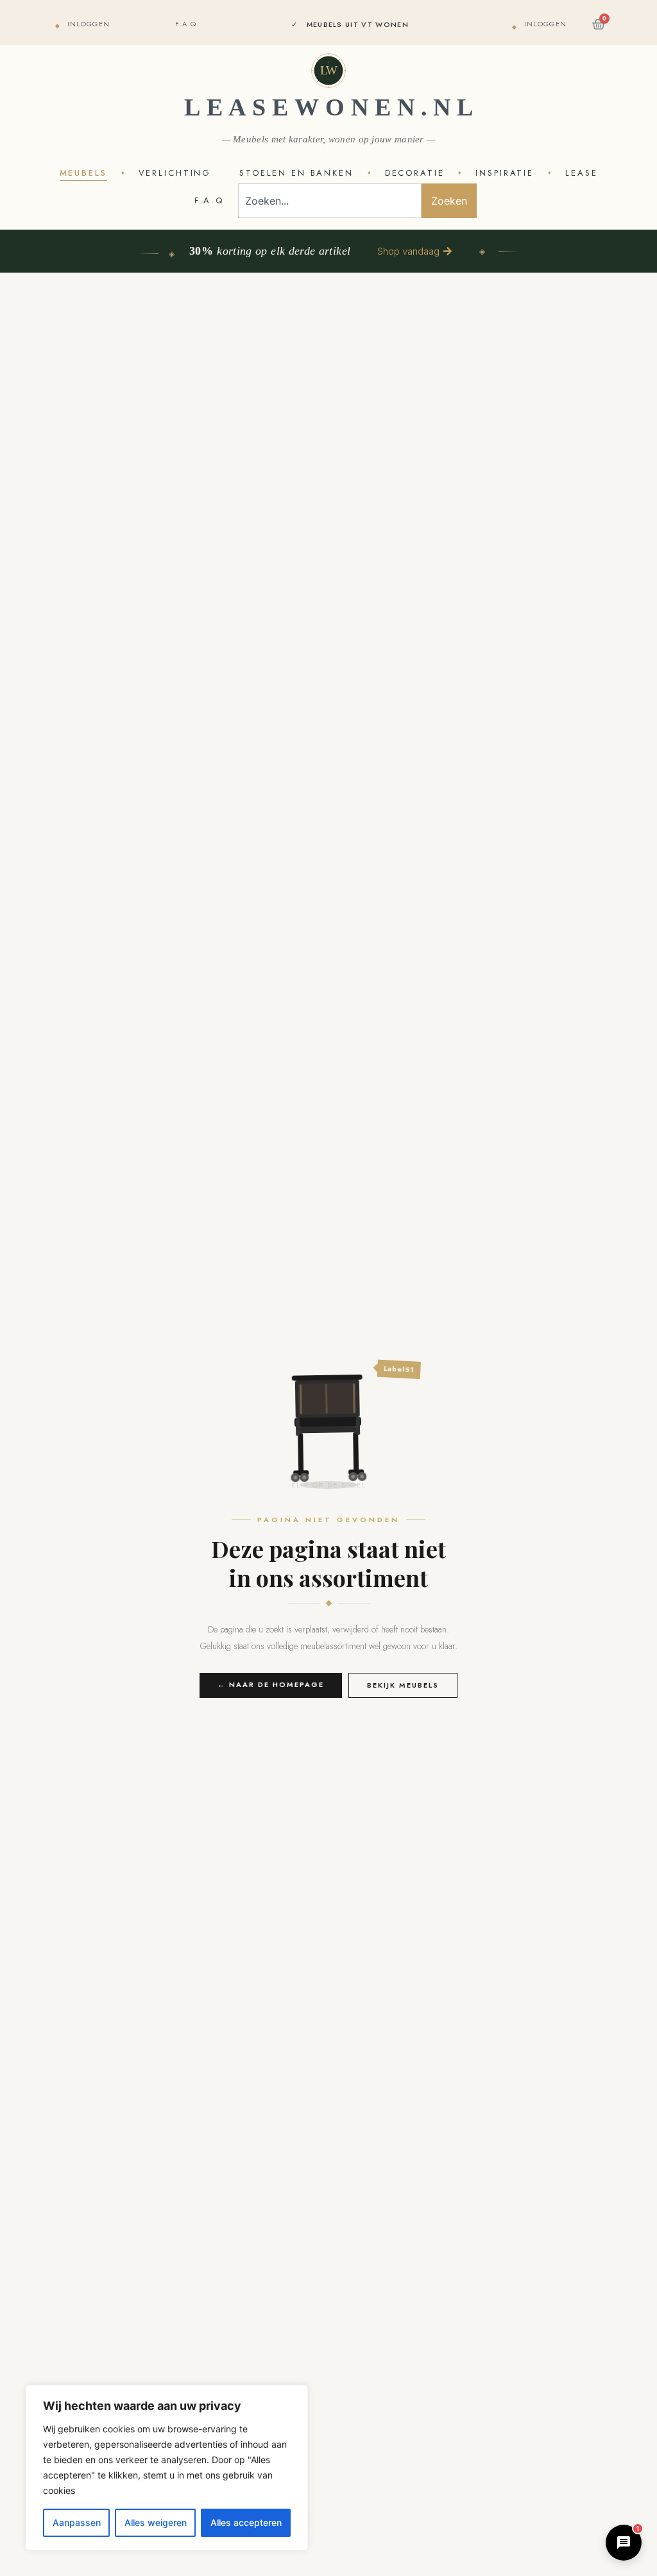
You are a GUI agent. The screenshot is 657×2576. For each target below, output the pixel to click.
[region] (167, 2468)
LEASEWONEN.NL (332, 107)
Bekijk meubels (403, 1685)
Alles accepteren (246, 2522)
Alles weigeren (156, 2522)
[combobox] (330, 201)
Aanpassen (77, 2522)
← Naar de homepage (271, 1684)
